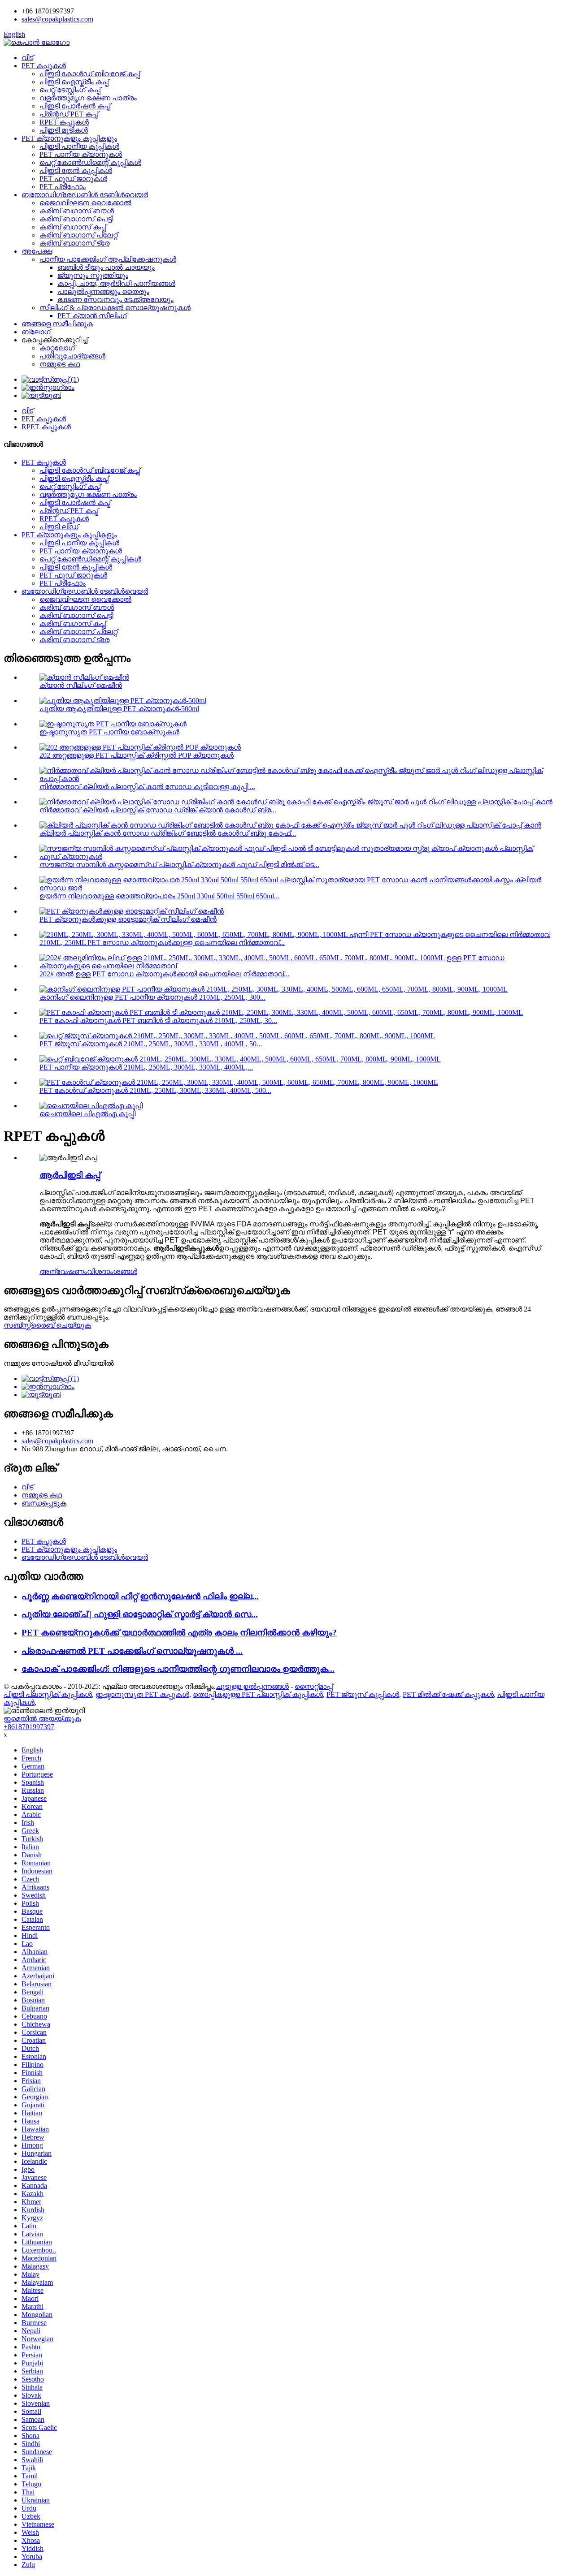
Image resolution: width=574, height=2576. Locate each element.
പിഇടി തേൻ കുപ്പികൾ (76, 170)
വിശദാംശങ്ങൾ (112, 1271)
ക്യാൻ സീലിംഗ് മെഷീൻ (81, 685)
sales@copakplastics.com (57, 19)
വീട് (27, 58)
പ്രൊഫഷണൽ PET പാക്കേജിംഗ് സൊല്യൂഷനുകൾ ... (132, 1651)
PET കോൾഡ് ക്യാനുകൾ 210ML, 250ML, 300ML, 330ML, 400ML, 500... (155, 1090)
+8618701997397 (29, 1727)
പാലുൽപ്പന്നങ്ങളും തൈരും (103, 291)
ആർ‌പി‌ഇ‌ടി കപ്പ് (70, 1175)
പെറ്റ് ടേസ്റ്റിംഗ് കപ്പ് (70, 90)
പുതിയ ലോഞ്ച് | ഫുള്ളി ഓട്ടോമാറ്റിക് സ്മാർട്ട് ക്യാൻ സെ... (140, 1614)
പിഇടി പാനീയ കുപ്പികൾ (79, 146)
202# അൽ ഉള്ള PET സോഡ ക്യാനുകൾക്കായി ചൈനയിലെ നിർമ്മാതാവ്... (164, 974)
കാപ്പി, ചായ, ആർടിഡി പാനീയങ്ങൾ (116, 283)
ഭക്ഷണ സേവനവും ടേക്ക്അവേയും (115, 300)
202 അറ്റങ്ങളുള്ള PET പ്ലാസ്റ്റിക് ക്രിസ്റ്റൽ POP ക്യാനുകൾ (137, 755)
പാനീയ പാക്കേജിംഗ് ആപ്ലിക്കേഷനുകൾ (108, 259)
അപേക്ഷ (37, 251)
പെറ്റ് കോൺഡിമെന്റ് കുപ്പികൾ (90, 162)
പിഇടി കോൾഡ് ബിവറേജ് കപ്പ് (90, 74)
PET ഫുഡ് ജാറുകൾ (73, 179)
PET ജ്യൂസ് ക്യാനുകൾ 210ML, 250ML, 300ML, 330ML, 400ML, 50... (151, 1044)
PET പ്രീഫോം (63, 187)
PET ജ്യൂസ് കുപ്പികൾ (363, 1694)
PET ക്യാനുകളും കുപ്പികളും (69, 138)
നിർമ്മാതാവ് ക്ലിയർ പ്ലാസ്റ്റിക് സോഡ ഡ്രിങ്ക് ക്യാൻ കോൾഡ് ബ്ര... (158, 810)
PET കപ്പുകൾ (44, 66)
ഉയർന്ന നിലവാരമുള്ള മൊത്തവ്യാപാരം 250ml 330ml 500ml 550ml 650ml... (159, 896)
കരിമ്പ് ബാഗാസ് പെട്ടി (76, 219)
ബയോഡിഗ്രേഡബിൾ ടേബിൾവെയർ (85, 195)
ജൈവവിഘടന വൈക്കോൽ (85, 203)
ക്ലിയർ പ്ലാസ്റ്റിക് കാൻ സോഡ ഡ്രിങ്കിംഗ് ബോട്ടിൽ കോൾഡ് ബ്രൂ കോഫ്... (168, 833)
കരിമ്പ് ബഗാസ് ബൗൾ (77, 211)
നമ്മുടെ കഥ (60, 364)
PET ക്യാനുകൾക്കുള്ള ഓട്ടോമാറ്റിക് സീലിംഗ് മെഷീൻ (128, 919)
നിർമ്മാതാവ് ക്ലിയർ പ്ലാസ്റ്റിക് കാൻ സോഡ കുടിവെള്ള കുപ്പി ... (147, 787)
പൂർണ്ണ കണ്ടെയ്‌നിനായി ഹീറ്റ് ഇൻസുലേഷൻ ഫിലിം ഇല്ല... (140, 1596)
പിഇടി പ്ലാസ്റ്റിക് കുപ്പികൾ (48, 1694)
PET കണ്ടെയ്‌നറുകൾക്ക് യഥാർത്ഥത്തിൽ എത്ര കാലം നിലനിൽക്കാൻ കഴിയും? (179, 1633)
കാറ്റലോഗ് (57, 348)
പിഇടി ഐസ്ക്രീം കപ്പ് (74, 82)
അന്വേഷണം (63, 1271)
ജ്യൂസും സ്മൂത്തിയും (93, 275)
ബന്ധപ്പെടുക (44, 1503)
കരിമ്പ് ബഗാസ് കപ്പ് (73, 227)
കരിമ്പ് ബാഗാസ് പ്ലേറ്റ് (78, 235)
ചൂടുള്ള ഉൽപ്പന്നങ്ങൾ (252, 1686)
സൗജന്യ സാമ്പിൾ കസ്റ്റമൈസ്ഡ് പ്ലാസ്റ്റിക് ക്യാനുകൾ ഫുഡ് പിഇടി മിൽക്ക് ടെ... (179, 865)
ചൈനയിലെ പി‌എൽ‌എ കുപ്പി (87, 1114)
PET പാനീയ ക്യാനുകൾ (81, 154)
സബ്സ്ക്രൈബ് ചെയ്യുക (47, 1325)
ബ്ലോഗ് (36, 332)
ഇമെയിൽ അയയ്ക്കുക (42, 1719)
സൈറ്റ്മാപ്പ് (314, 1686)
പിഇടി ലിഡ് (59, 527)
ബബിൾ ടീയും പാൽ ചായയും (106, 267)
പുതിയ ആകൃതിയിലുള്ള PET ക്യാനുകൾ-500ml (119, 709)
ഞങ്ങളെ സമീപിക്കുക (57, 324)
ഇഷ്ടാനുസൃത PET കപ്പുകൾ (142, 1694)
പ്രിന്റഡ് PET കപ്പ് (69, 114)
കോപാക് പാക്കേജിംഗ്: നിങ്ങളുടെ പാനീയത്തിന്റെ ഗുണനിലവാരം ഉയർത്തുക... (178, 1669)
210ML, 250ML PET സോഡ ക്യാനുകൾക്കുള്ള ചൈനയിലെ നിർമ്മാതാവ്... (162, 943)
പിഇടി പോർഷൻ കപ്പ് (75, 106)
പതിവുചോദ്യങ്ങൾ (72, 356)
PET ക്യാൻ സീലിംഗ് (92, 316)
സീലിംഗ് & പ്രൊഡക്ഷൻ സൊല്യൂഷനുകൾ (115, 308)
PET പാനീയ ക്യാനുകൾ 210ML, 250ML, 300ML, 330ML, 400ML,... (146, 1067)
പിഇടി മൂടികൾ (64, 130)
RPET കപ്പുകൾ (64, 122)
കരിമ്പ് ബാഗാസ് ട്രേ (74, 243)
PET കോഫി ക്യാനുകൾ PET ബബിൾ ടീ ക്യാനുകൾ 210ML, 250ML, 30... (158, 1020)
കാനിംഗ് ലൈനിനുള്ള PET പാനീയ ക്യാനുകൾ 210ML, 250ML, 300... (152, 997)
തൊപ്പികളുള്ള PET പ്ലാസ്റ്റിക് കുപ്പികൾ (258, 1694)
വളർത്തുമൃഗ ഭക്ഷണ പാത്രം (88, 98)
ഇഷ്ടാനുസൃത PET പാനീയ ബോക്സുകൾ (109, 732)
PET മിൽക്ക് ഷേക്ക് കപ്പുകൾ (448, 1694)
